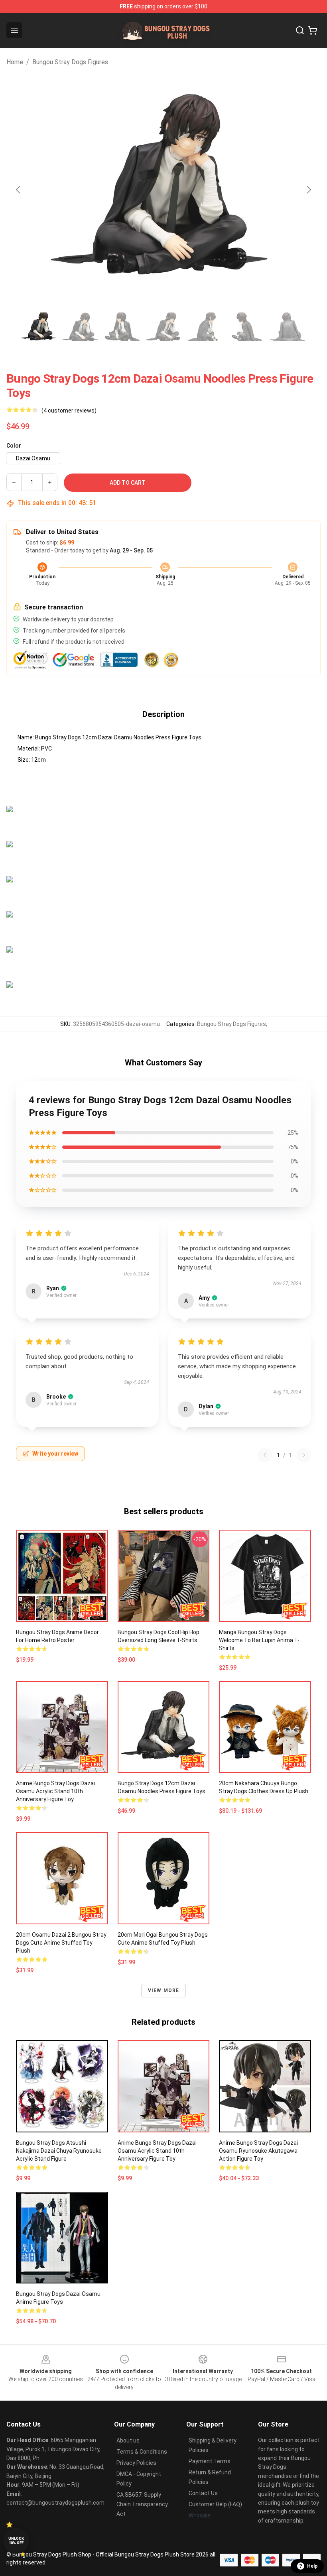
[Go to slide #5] (205, 327)
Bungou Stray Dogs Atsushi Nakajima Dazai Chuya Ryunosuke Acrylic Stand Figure (59, 2151)
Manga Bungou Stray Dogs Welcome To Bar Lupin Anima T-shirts (259, 1640)
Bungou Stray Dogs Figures (70, 62)
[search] (300, 30)
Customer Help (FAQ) (215, 2504)
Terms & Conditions (142, 2452)
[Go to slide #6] (246, 327)
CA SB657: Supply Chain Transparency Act (142, 2504)
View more (164, 1990)
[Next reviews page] (304, 1455)
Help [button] (312, 2566)
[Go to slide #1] (39, 327)
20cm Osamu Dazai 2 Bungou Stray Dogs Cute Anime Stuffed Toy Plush (61, 1943)
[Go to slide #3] (122, 327)
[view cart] (313, 30)
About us (128, 2440)
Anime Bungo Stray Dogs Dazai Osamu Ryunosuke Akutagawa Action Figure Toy (258, 2151)
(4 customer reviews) (69, 411)
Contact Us (203, 2493)
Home (15, 62)
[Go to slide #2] (81, 327)
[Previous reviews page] (265, 1455)
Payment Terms (210, 2461)
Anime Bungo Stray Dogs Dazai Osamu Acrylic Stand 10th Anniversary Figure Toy (55, 1791)
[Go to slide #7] (288, 327)
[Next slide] (308, 190)
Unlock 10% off (16, 2541)
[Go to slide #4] (163, 327)
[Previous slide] (19, 190)
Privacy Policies (136, 2463)
